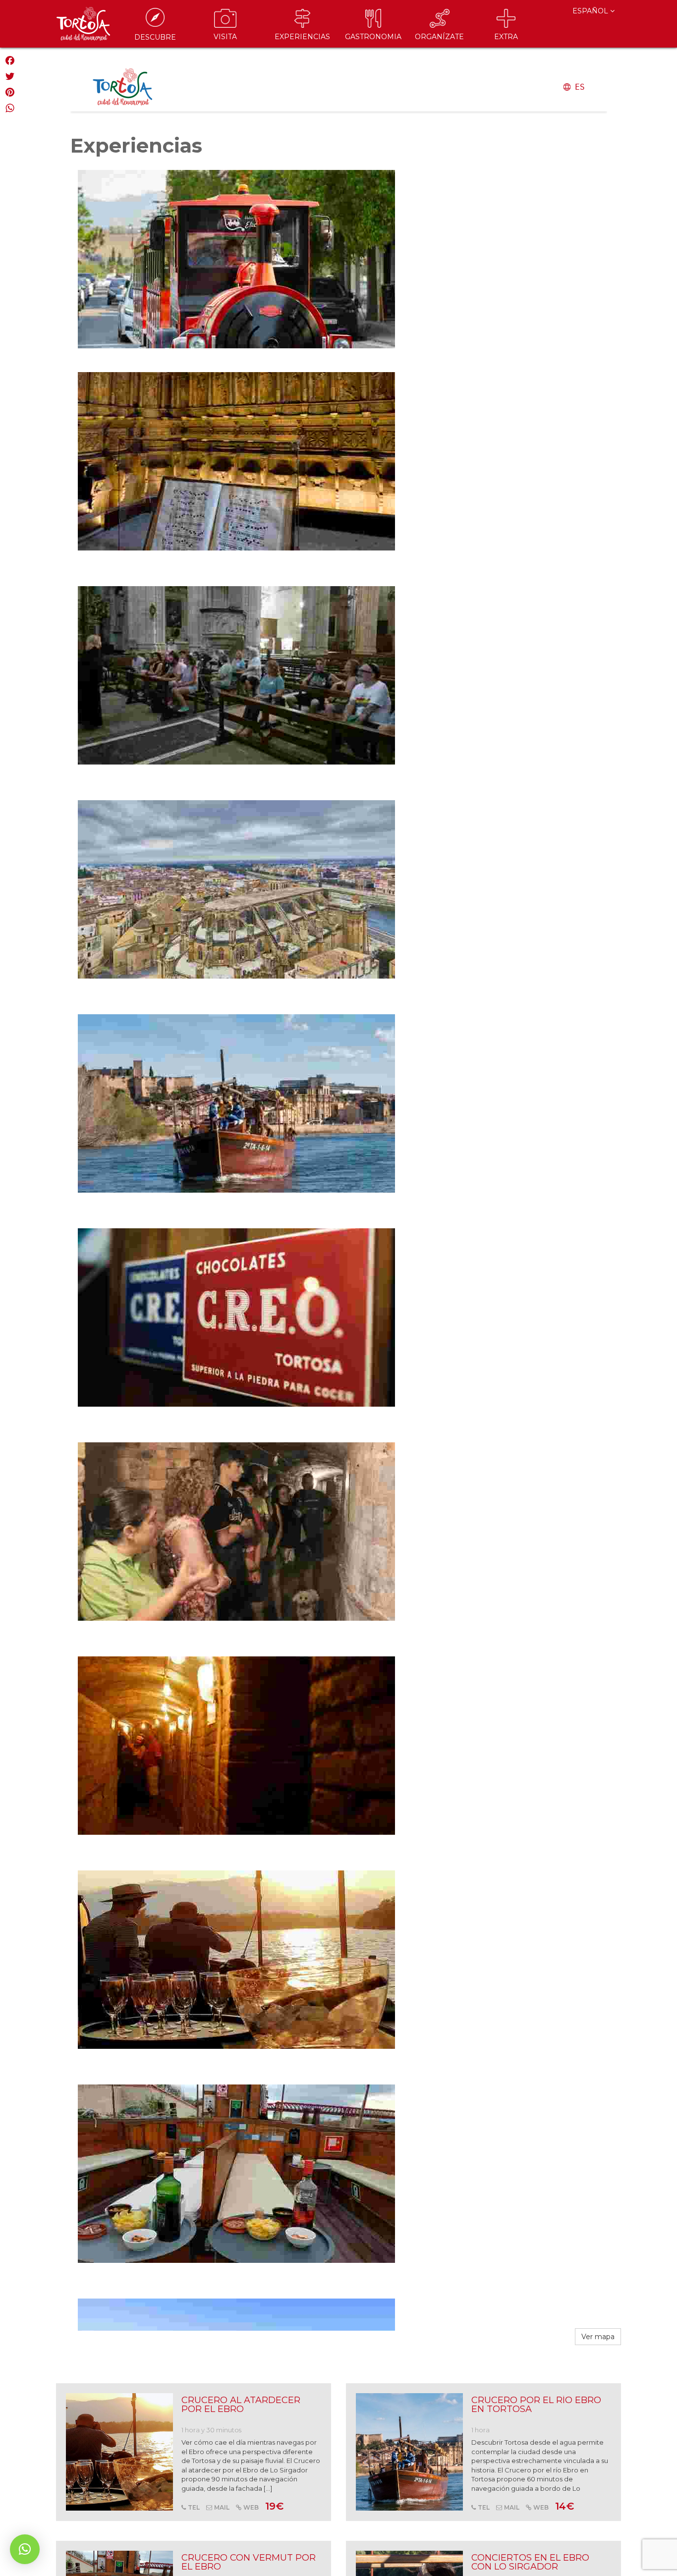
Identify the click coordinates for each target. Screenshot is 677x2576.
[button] (25, 2549)
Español (591, 11)
